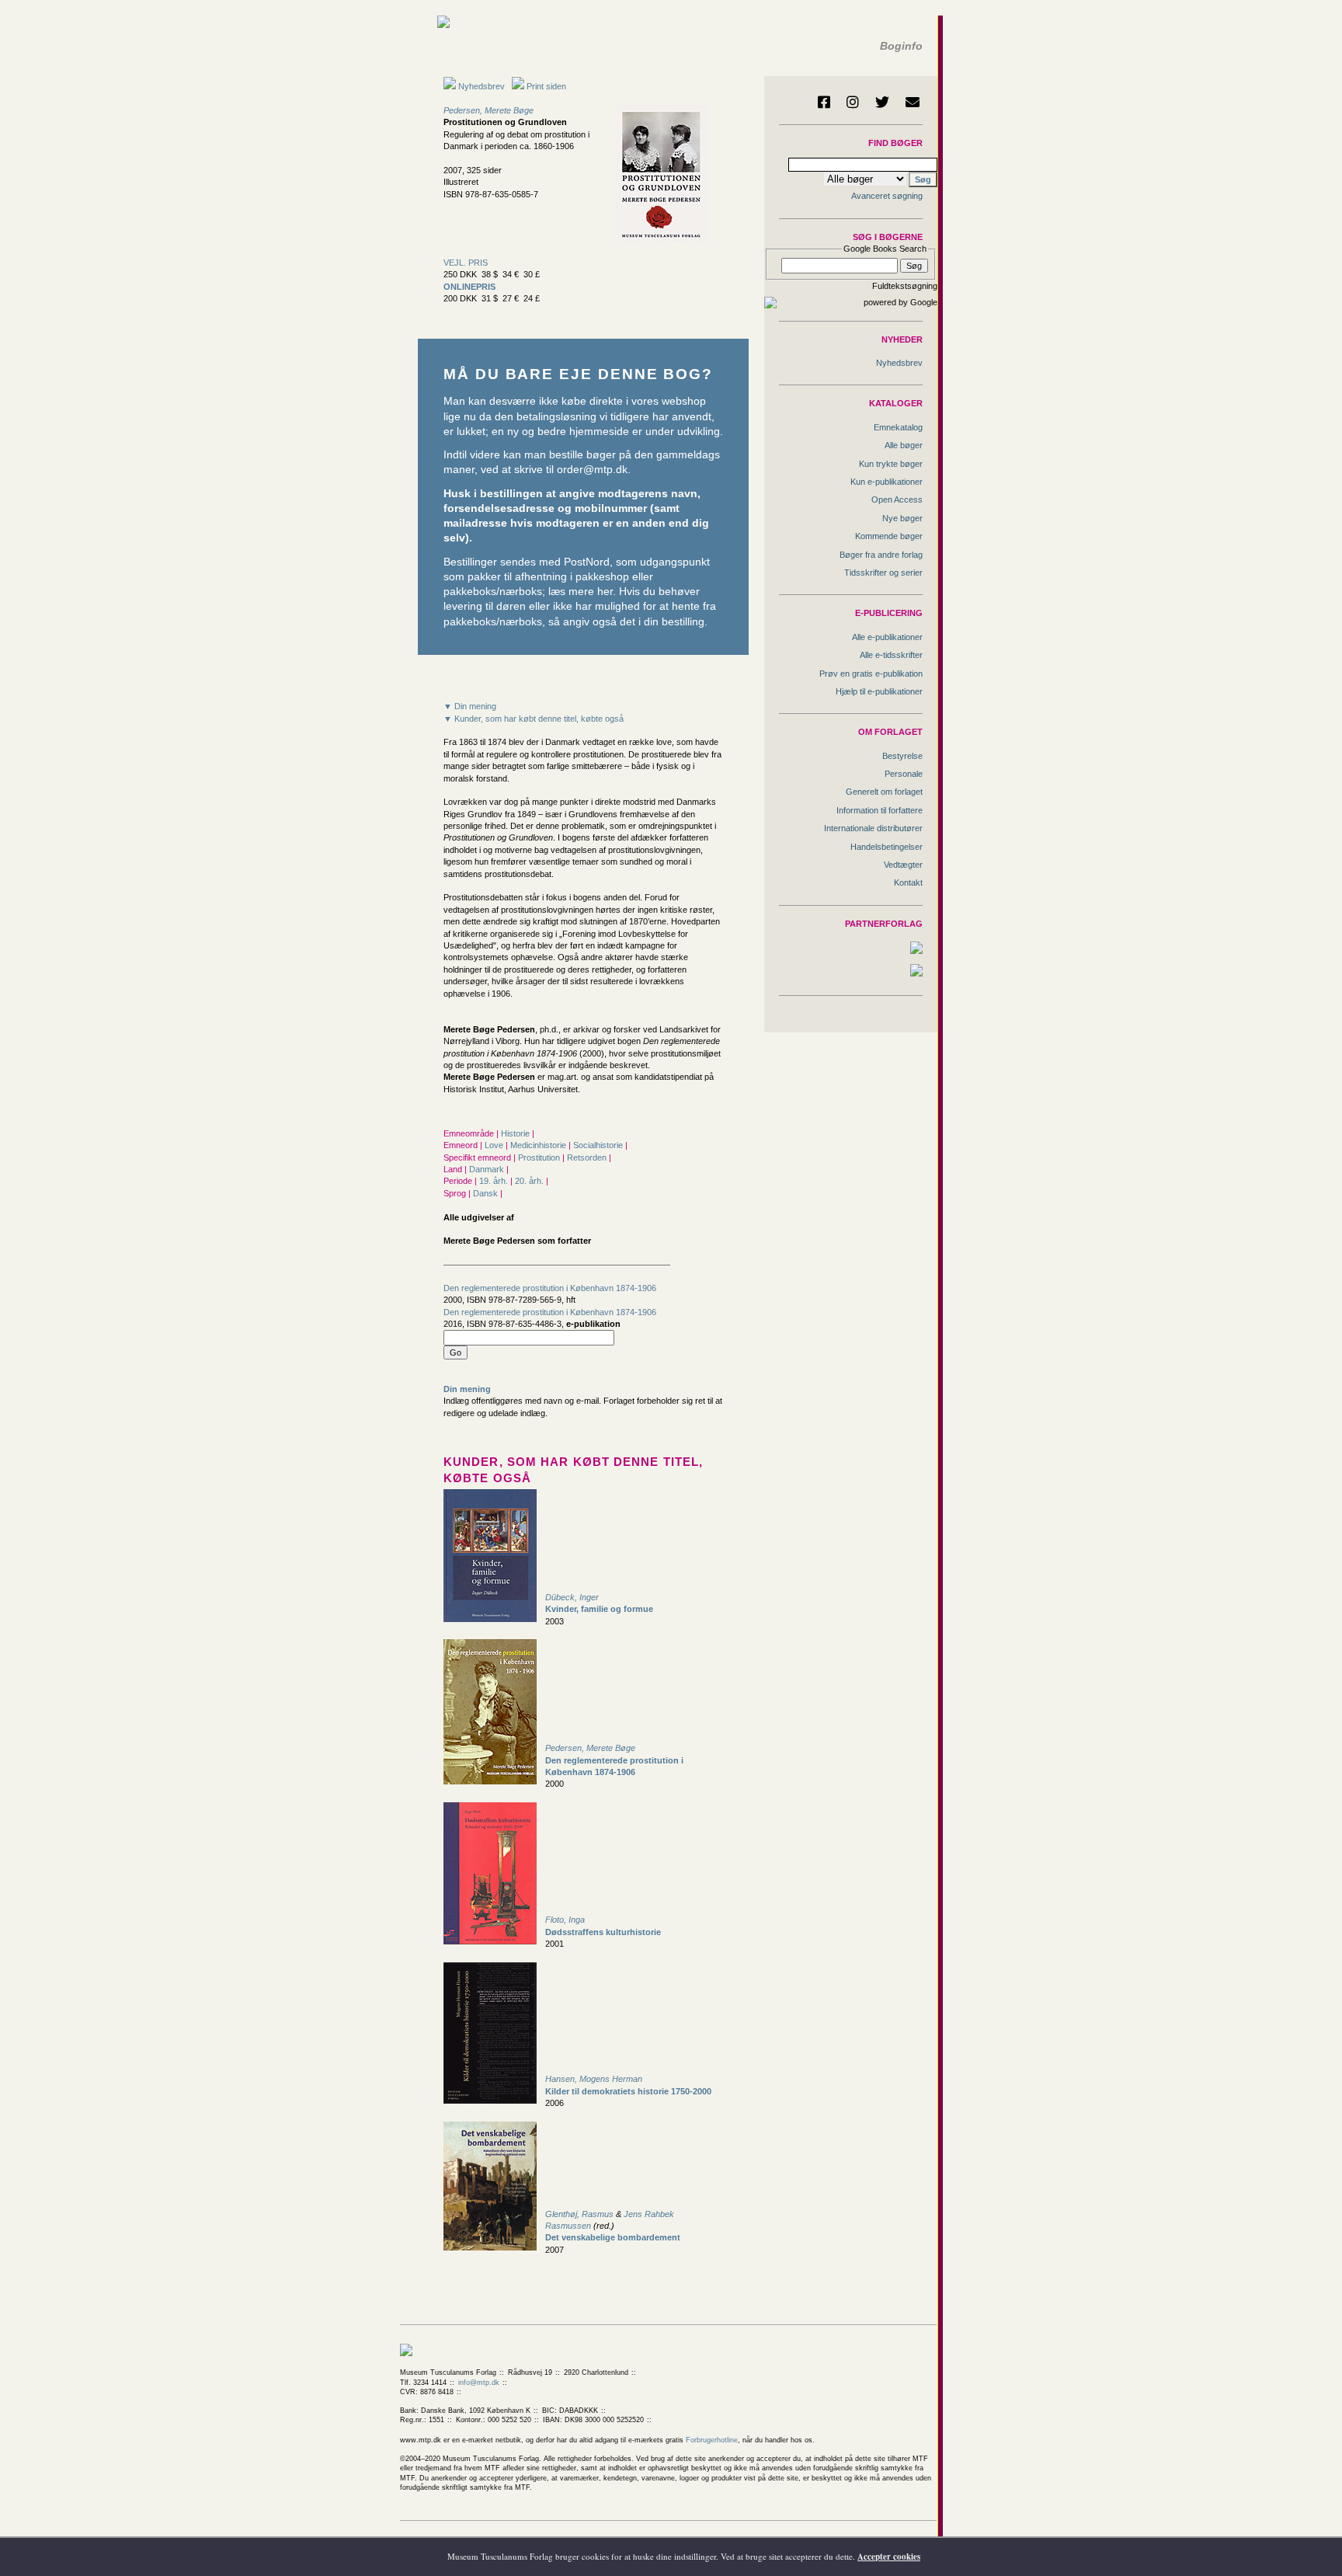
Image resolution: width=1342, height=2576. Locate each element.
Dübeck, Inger (572, 1597)
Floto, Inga (565, 1920)
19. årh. (495, 1181)
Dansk (487, 1193)
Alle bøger (904, 445)
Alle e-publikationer (887, 637)
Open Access (897, 500)
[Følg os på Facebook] (824, 102)
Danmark (488, 1169)
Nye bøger (902, 518)
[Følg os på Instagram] (853, 102)
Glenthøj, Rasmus (581, 2214)
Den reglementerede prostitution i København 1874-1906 (550, 1288)
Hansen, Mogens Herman (594, 2079)
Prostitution (540, 1157)
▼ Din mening (470, 706)
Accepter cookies (889, 2557)
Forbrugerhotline (712, 2440)
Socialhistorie (599, 1145)
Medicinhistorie (539, 1145)
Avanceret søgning (887, 196)
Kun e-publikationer (887, 482)
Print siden (546, 86)
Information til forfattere (880, 810)
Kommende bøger (889, 536)
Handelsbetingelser (887, 847)
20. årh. (530, 1181)
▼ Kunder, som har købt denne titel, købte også (534, 719)
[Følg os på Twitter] (882, 102)
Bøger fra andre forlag (881, 555)
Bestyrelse (902, 756)
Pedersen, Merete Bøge (488, 110)
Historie (516, 1133)
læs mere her (581, 592)
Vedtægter (903, 865)
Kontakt (908, 882)
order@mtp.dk (592, 470)
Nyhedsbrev (480, 86)
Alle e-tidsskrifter (891, 655)
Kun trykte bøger (891, 464)
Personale (904, 774)
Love (495, 1145)
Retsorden (588, 1157)
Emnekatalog (898, 427)
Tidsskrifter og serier (883, 573)
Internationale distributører (873, 828)
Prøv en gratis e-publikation (871, 674)
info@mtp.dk (479, 2383)
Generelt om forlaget (884, 792)
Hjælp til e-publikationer (879, 691)
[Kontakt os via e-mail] (913, 102)
